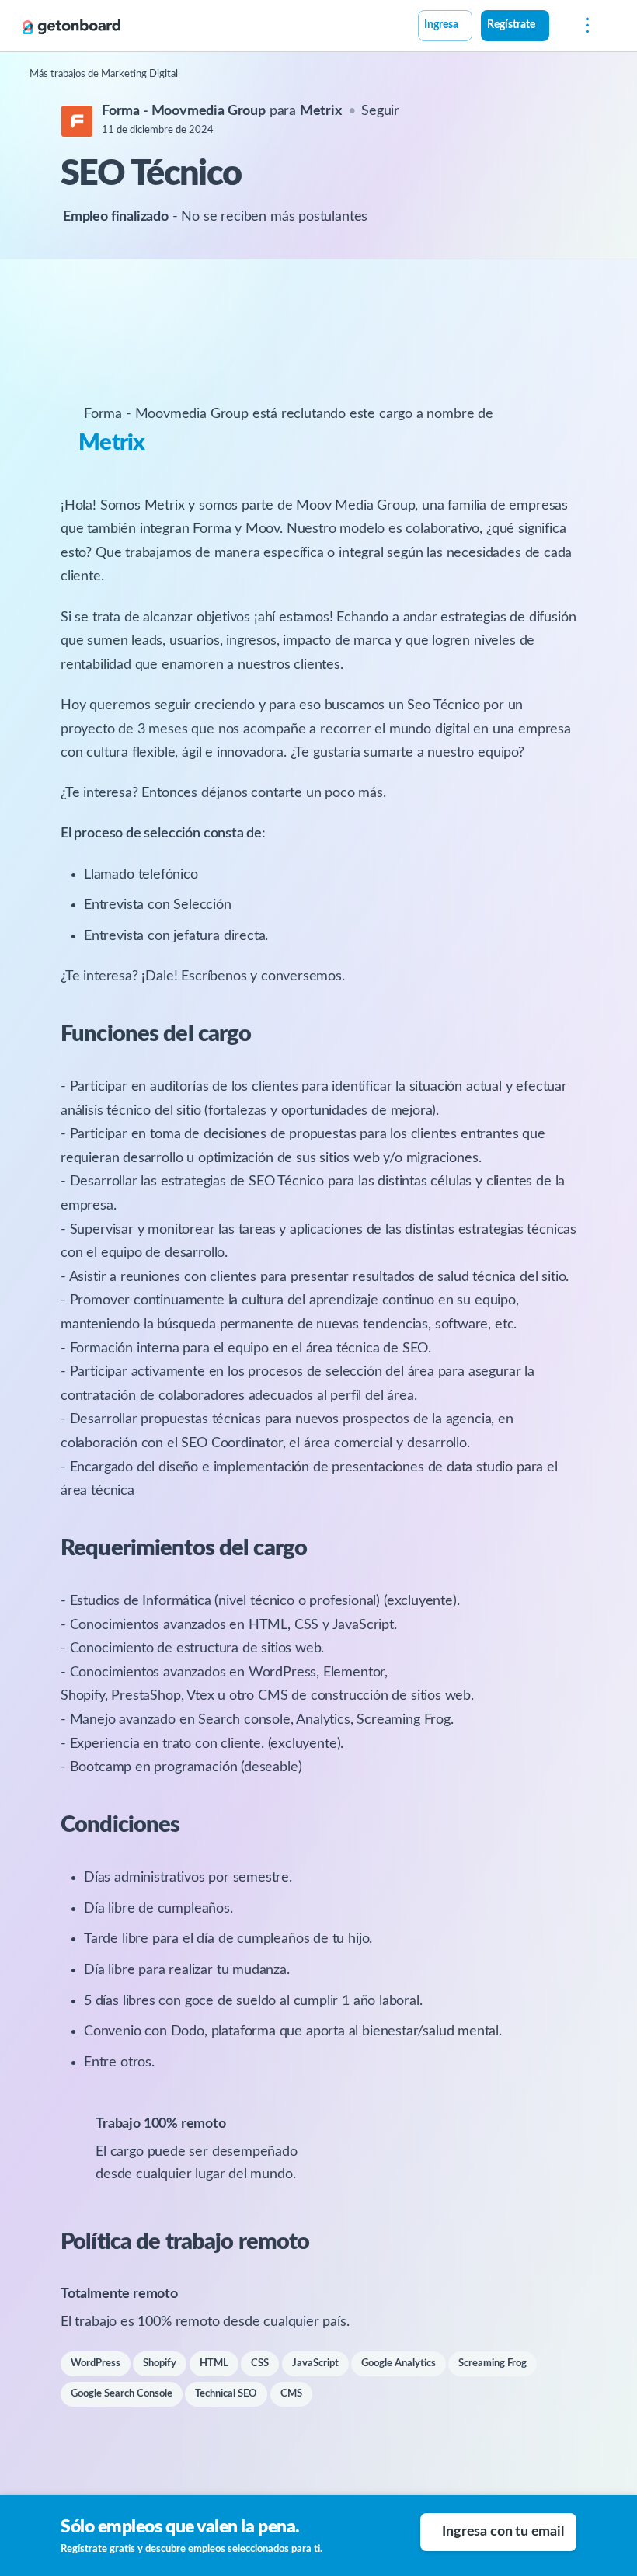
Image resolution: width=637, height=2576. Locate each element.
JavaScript (315, 2364)
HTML (214, 2364)
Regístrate (511, 25)
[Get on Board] (71, 26)
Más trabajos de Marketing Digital (104, 74)
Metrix (112, 443)
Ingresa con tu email (503, 2532)
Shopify (160, 2364)
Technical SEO (226, 2394)
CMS (291, 2394)
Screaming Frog (493, 2364)
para (222, 111)
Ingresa (441, 25)
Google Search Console (122, 2394)
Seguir (380, 111)
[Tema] (558, 27)
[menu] (583, 26)
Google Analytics (399, 2364)
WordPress (96, 2364)
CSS (260, 2364)
